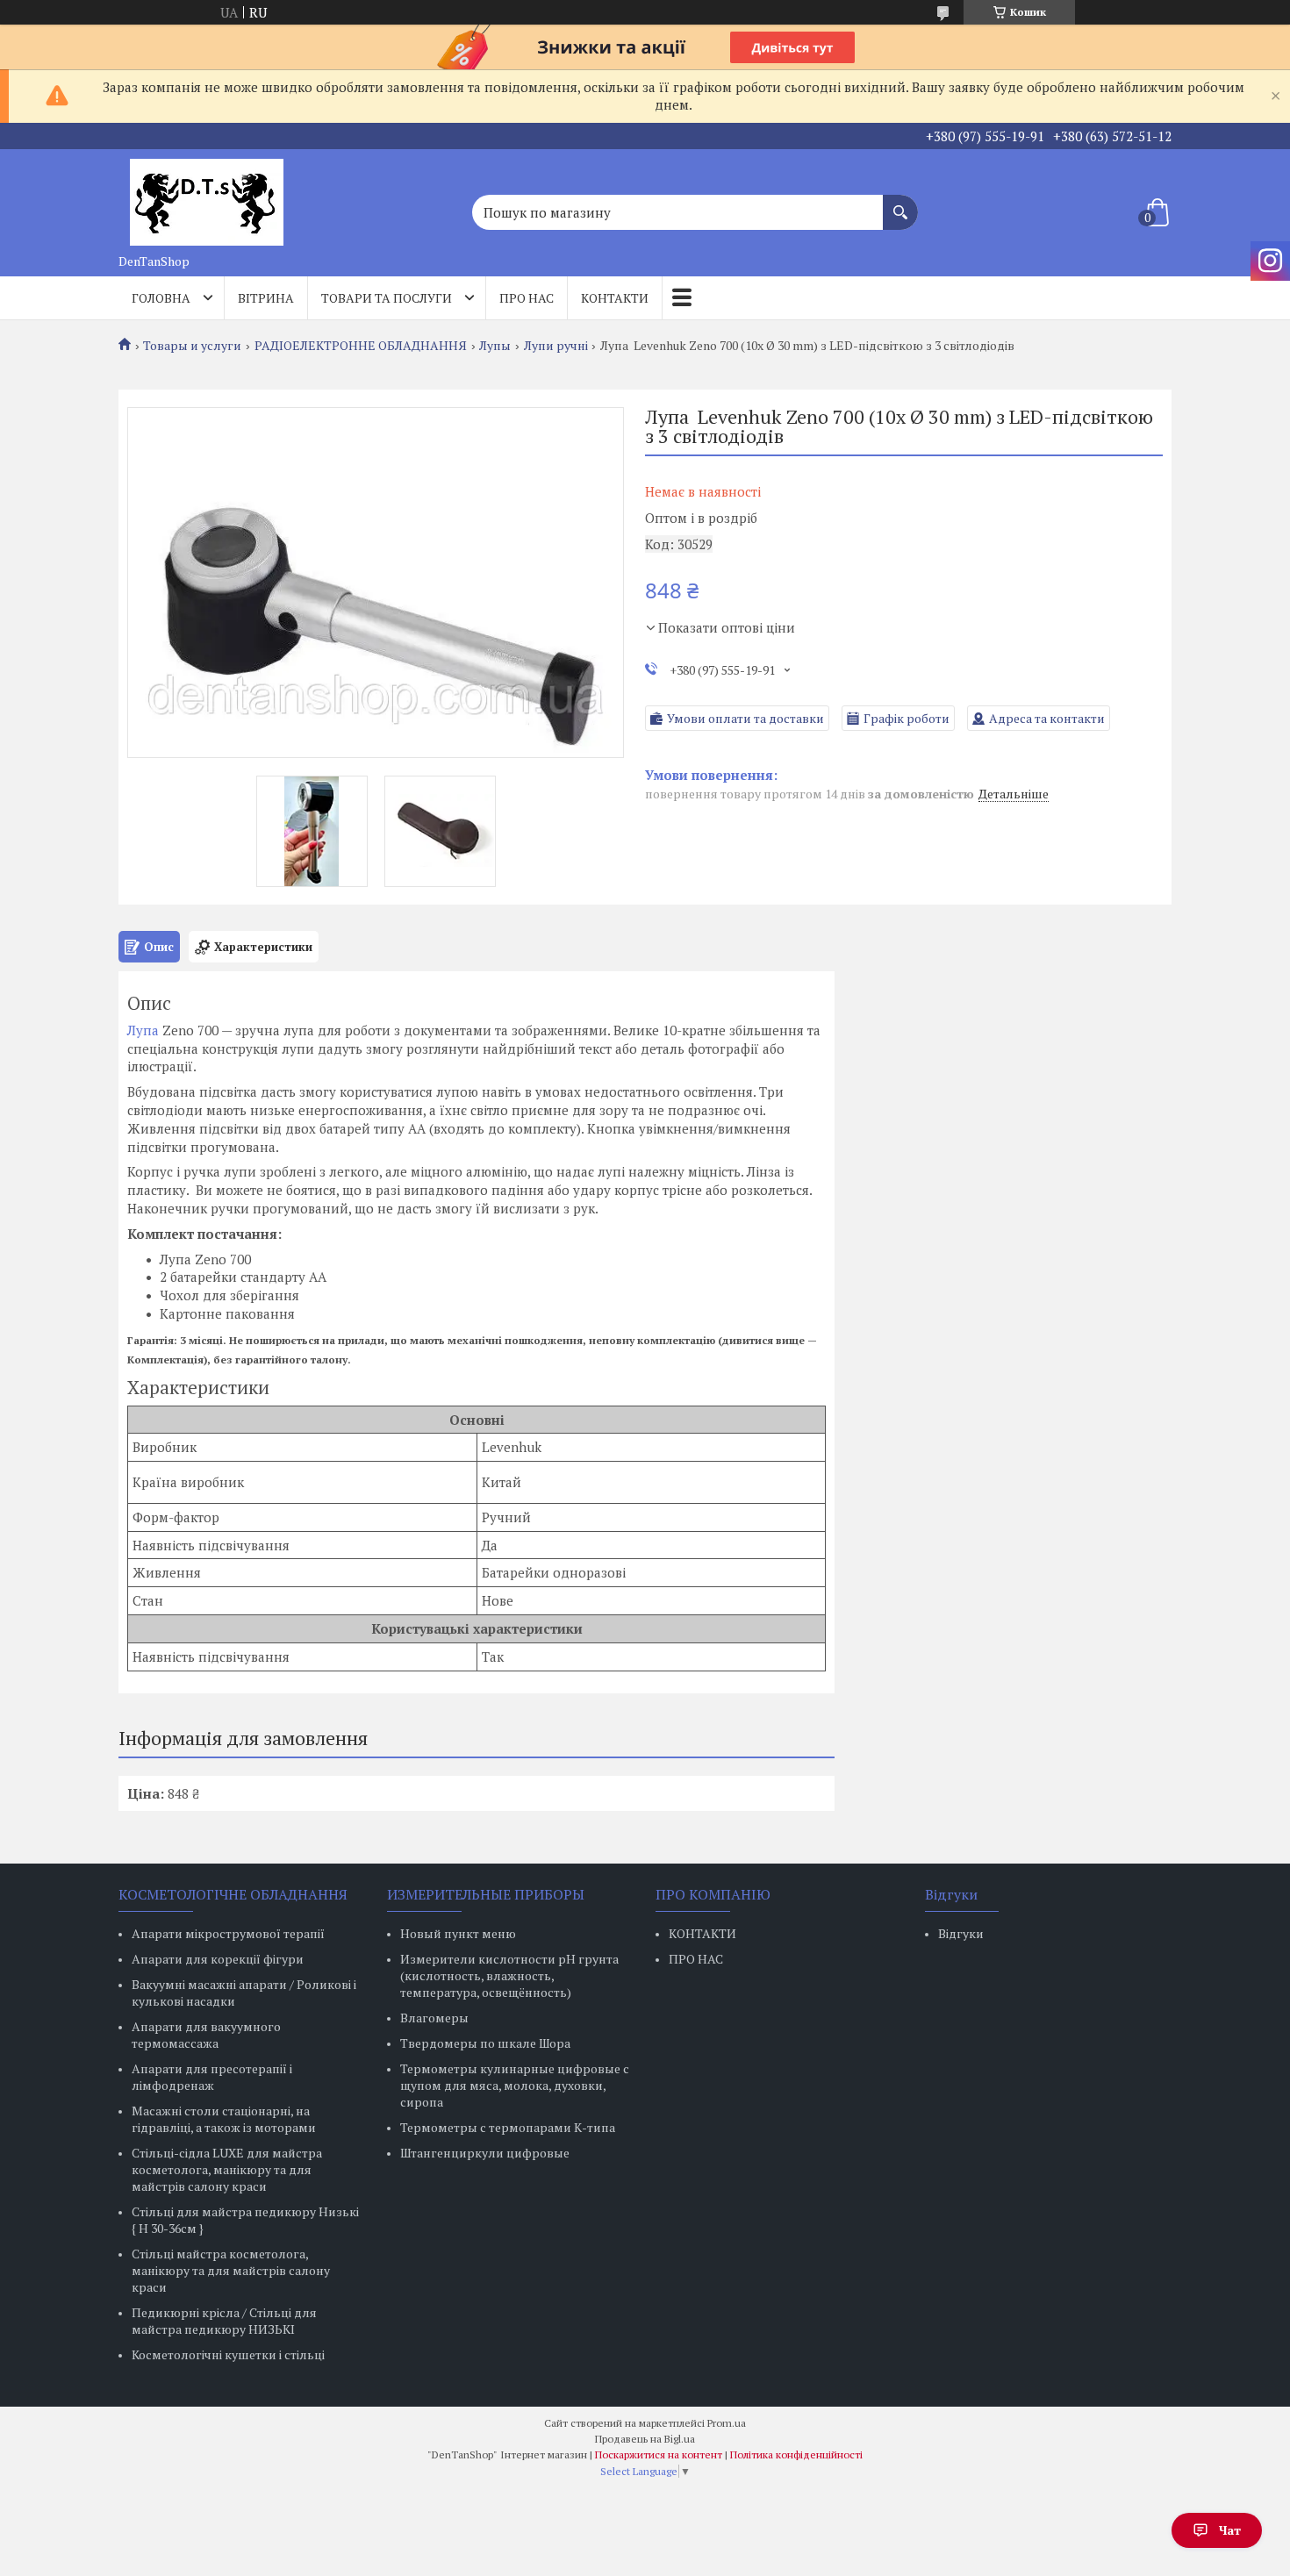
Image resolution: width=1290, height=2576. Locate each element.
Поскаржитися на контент (659, 2454)
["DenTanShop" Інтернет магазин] (206, 197)
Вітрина (266, 298)
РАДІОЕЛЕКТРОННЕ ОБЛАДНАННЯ (361, 346)
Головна (161, 298)
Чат (1230, 2530)
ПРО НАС (696, 1959)
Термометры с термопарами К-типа (508, 2127)
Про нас (527, 298)
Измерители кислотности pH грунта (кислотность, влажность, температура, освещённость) (509, 1975)
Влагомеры (434, 2018)
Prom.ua (727, 2423)
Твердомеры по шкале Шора (485, 2043)
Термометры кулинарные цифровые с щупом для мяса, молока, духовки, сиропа (515, 2085)
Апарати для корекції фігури (218, 1959)
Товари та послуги (387, 298)
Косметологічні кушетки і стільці (228, 2354)
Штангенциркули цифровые (485, 2153)
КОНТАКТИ (702, 1933)
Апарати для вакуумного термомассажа (206, 2035)
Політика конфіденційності (796, 2454)
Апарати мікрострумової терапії (228, 1933)
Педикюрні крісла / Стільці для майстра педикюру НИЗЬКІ (224, 2321)
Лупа (143, 1030)
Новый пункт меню (458, 1933)
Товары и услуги (192, 346)
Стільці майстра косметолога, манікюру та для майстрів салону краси (231, 2270)
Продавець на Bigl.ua (645, 2439)
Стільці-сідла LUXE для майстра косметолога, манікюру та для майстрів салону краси (227, 2169)
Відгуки (961, 1933)
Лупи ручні (556, 346)
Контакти (615, 298)
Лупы (495, 346)
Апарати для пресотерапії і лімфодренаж (212, 2077)
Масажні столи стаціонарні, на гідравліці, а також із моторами (224, 2119)
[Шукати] (900, 204)
